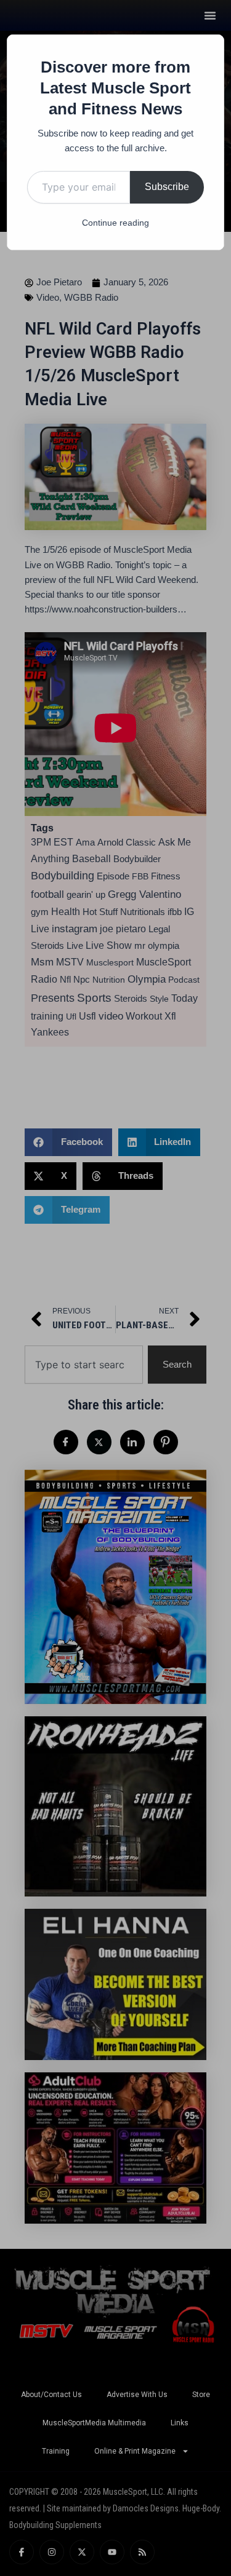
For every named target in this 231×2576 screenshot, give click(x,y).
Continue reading (115, 223)
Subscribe (167, 187)
